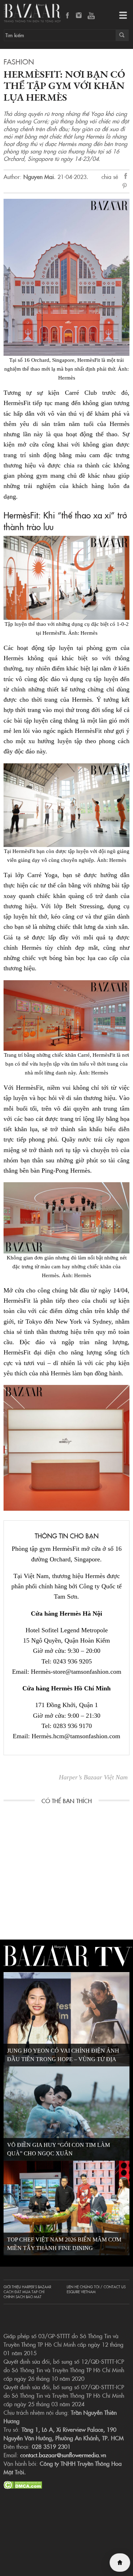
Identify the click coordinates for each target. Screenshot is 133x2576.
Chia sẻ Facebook (126, 177)
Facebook (68, 16)
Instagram (79, 16)
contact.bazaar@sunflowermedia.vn (63, 2455)
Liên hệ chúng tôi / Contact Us (96, 2287)
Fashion (19, 61)
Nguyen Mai (39, 176)
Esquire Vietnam (81, 2292)
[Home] (120, 2563)
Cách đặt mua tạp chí (24, 2292)
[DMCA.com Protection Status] (23, 2484)
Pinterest (126, 186)
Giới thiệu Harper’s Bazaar (27, 2287)
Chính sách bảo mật (23, 2297)
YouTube (91, 16)
